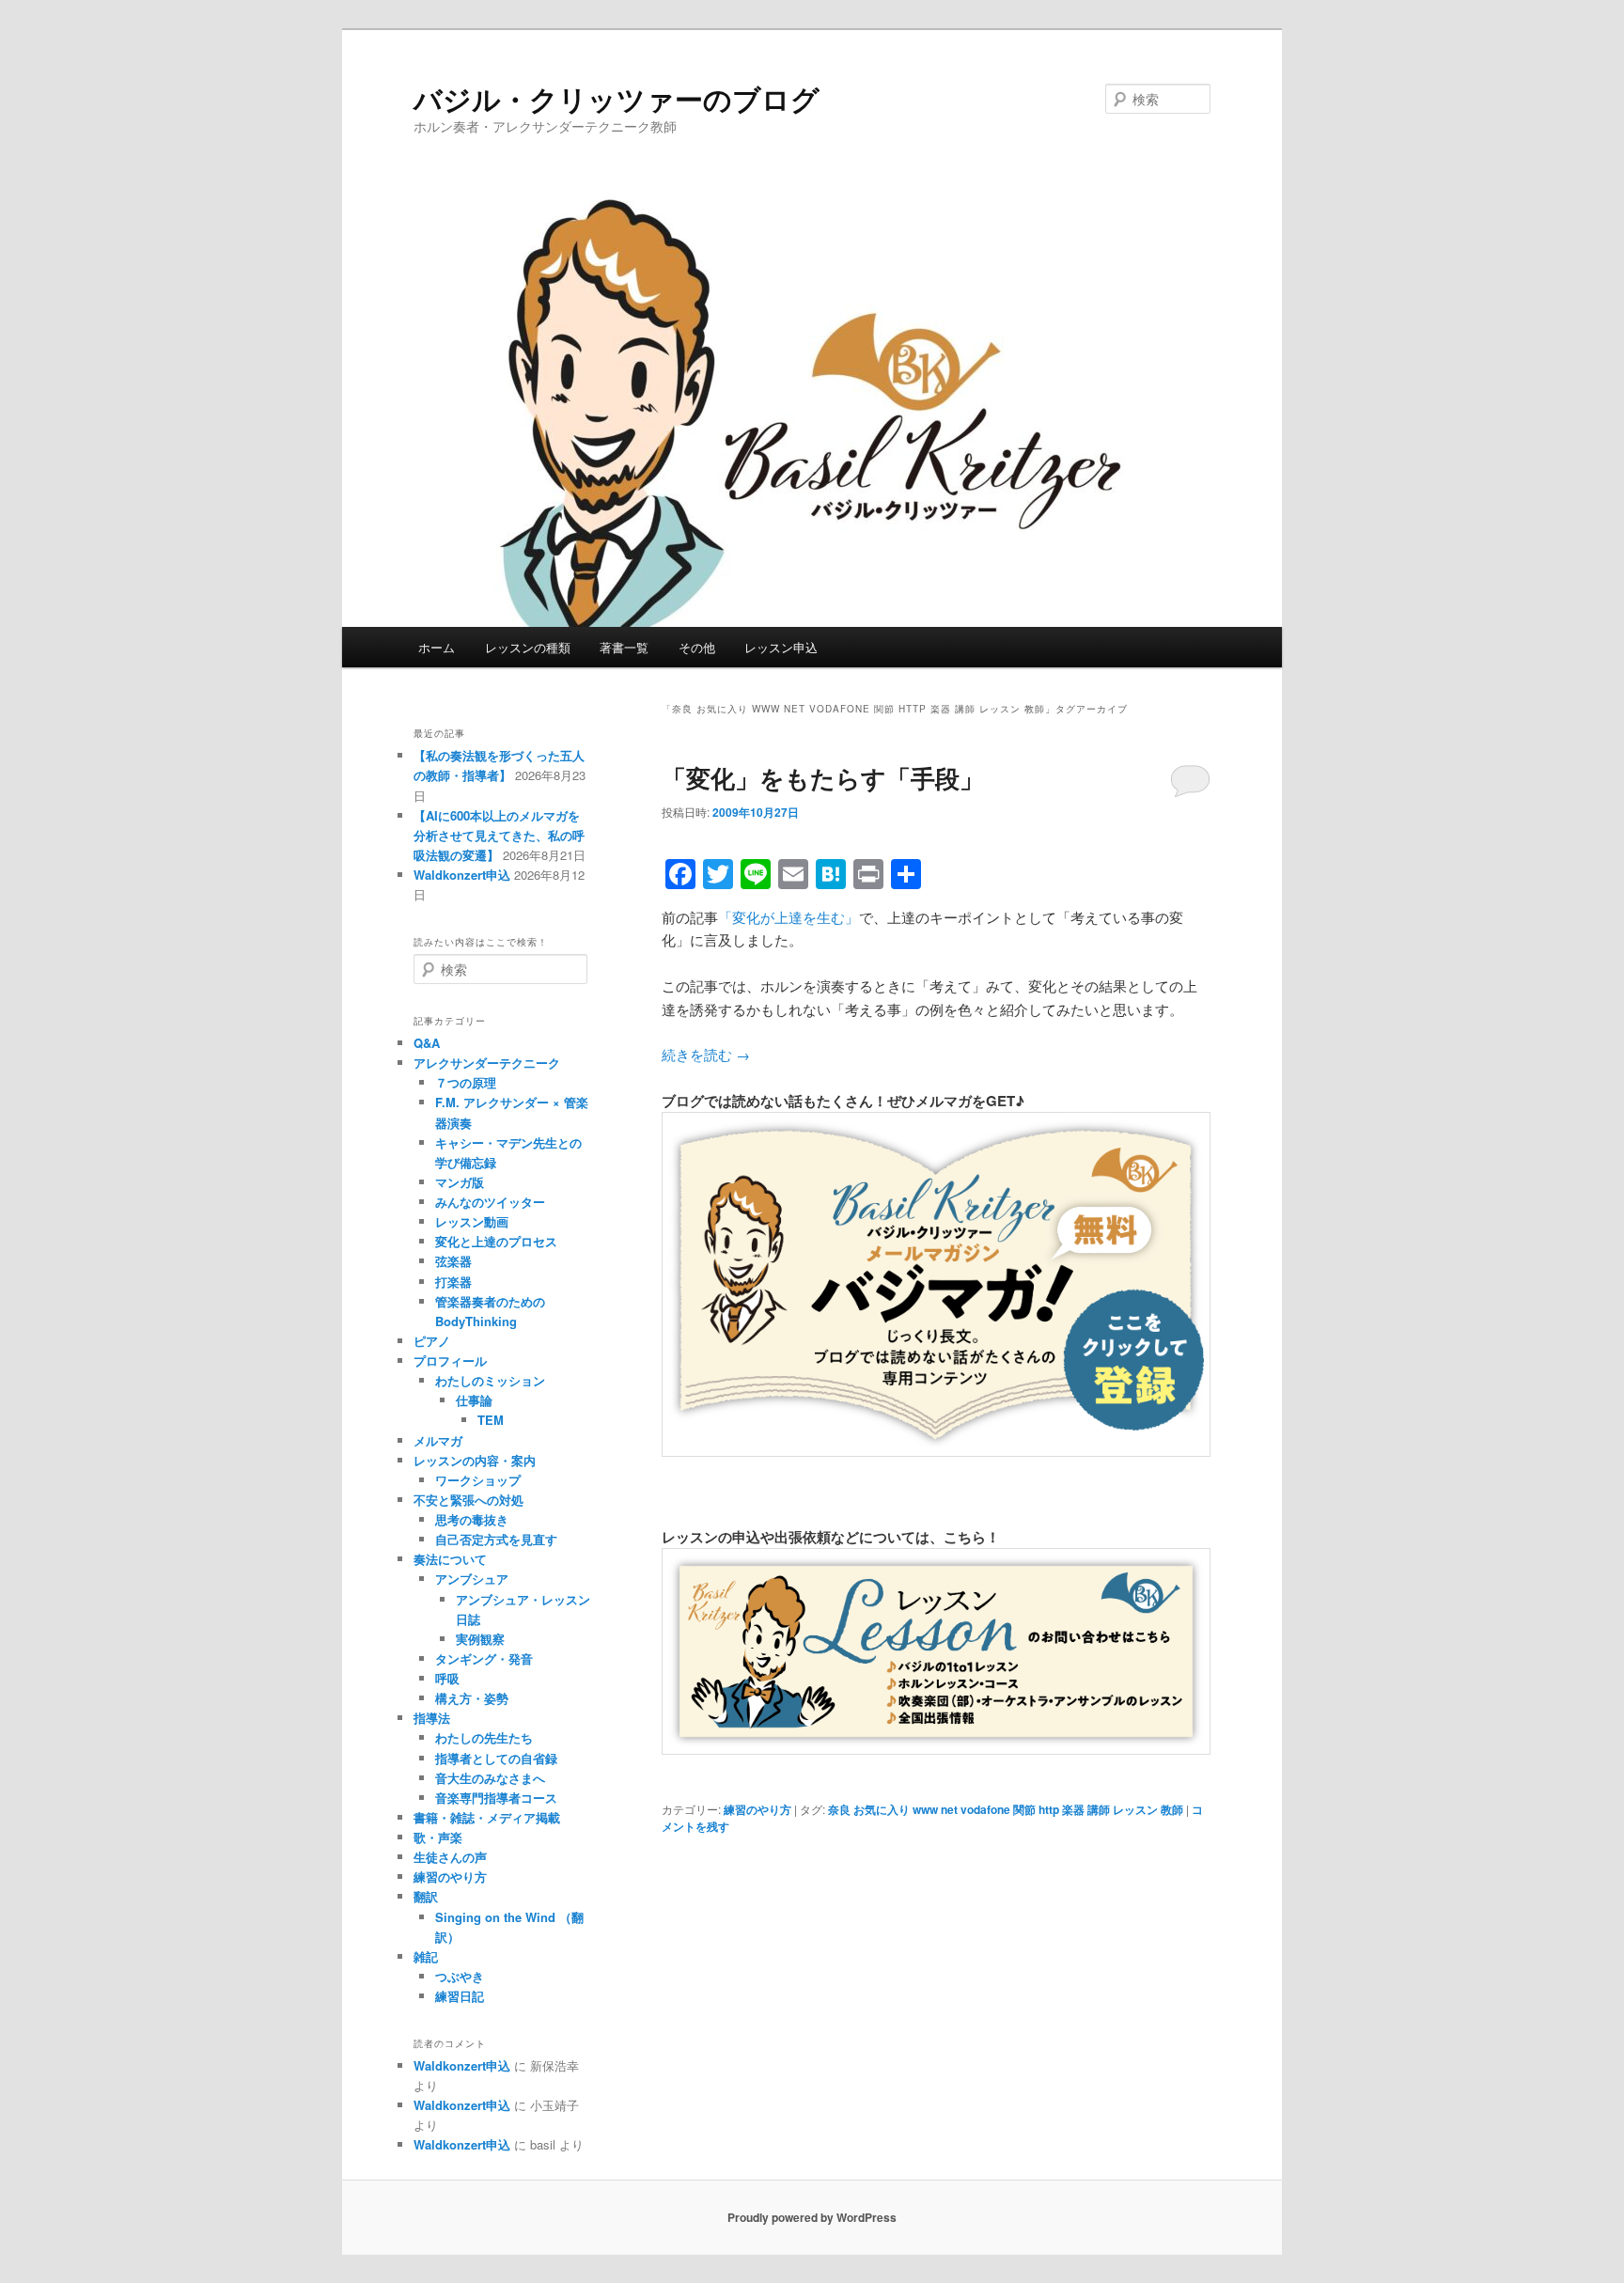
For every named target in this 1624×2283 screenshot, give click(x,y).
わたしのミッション (490, 1380)
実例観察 (480, 1639)
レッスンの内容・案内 (475, 1460)
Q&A (427, 1043)
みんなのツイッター (490, 1202)
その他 (697, 647)
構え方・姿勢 (472, 1698)
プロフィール (450, 1360)
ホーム (437, 647)
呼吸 (447, 1678)
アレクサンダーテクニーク (487, 1063)
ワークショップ (478, 1480)
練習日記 (460, 1996)
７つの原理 (466, 1082)
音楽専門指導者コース (496, 1798)
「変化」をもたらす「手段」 (823, 778)
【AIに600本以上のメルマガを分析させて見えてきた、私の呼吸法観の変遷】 (499, 835)
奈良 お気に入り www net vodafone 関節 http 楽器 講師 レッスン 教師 (1006, 1809)
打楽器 (453, 1282)
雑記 (426, 1956)
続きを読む (706, 1054)
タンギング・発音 (484, 1658)
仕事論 (474, 1400)
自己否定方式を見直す (496, 1539)
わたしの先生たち (484, 1737)
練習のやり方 (757, 1809)
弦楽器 (453, 1261)
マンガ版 (460, 1182)
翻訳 (426, 1896)
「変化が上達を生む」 (789, 917)
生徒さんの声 (450, 1857)
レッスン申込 (781, 647)
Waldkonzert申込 (462, 875)
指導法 (432, 1718)
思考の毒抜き (472, 1519)
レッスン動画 (472, 1221)
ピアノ (432, 1341)
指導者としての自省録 (496, 1758)
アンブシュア (472, 1579)
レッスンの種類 (528, 647)
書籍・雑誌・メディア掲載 (487, 1817)
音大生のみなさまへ (490, 1778)
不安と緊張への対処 (468, 1500)
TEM (491, 1420)
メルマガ (438, 1440)
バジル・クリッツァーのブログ (617, 98)
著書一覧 (624, 647)
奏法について (450, 1559)
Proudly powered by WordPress (812, 2217)
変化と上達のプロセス (496, 1241)
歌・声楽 (438, 1837)
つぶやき (460, 1976)
